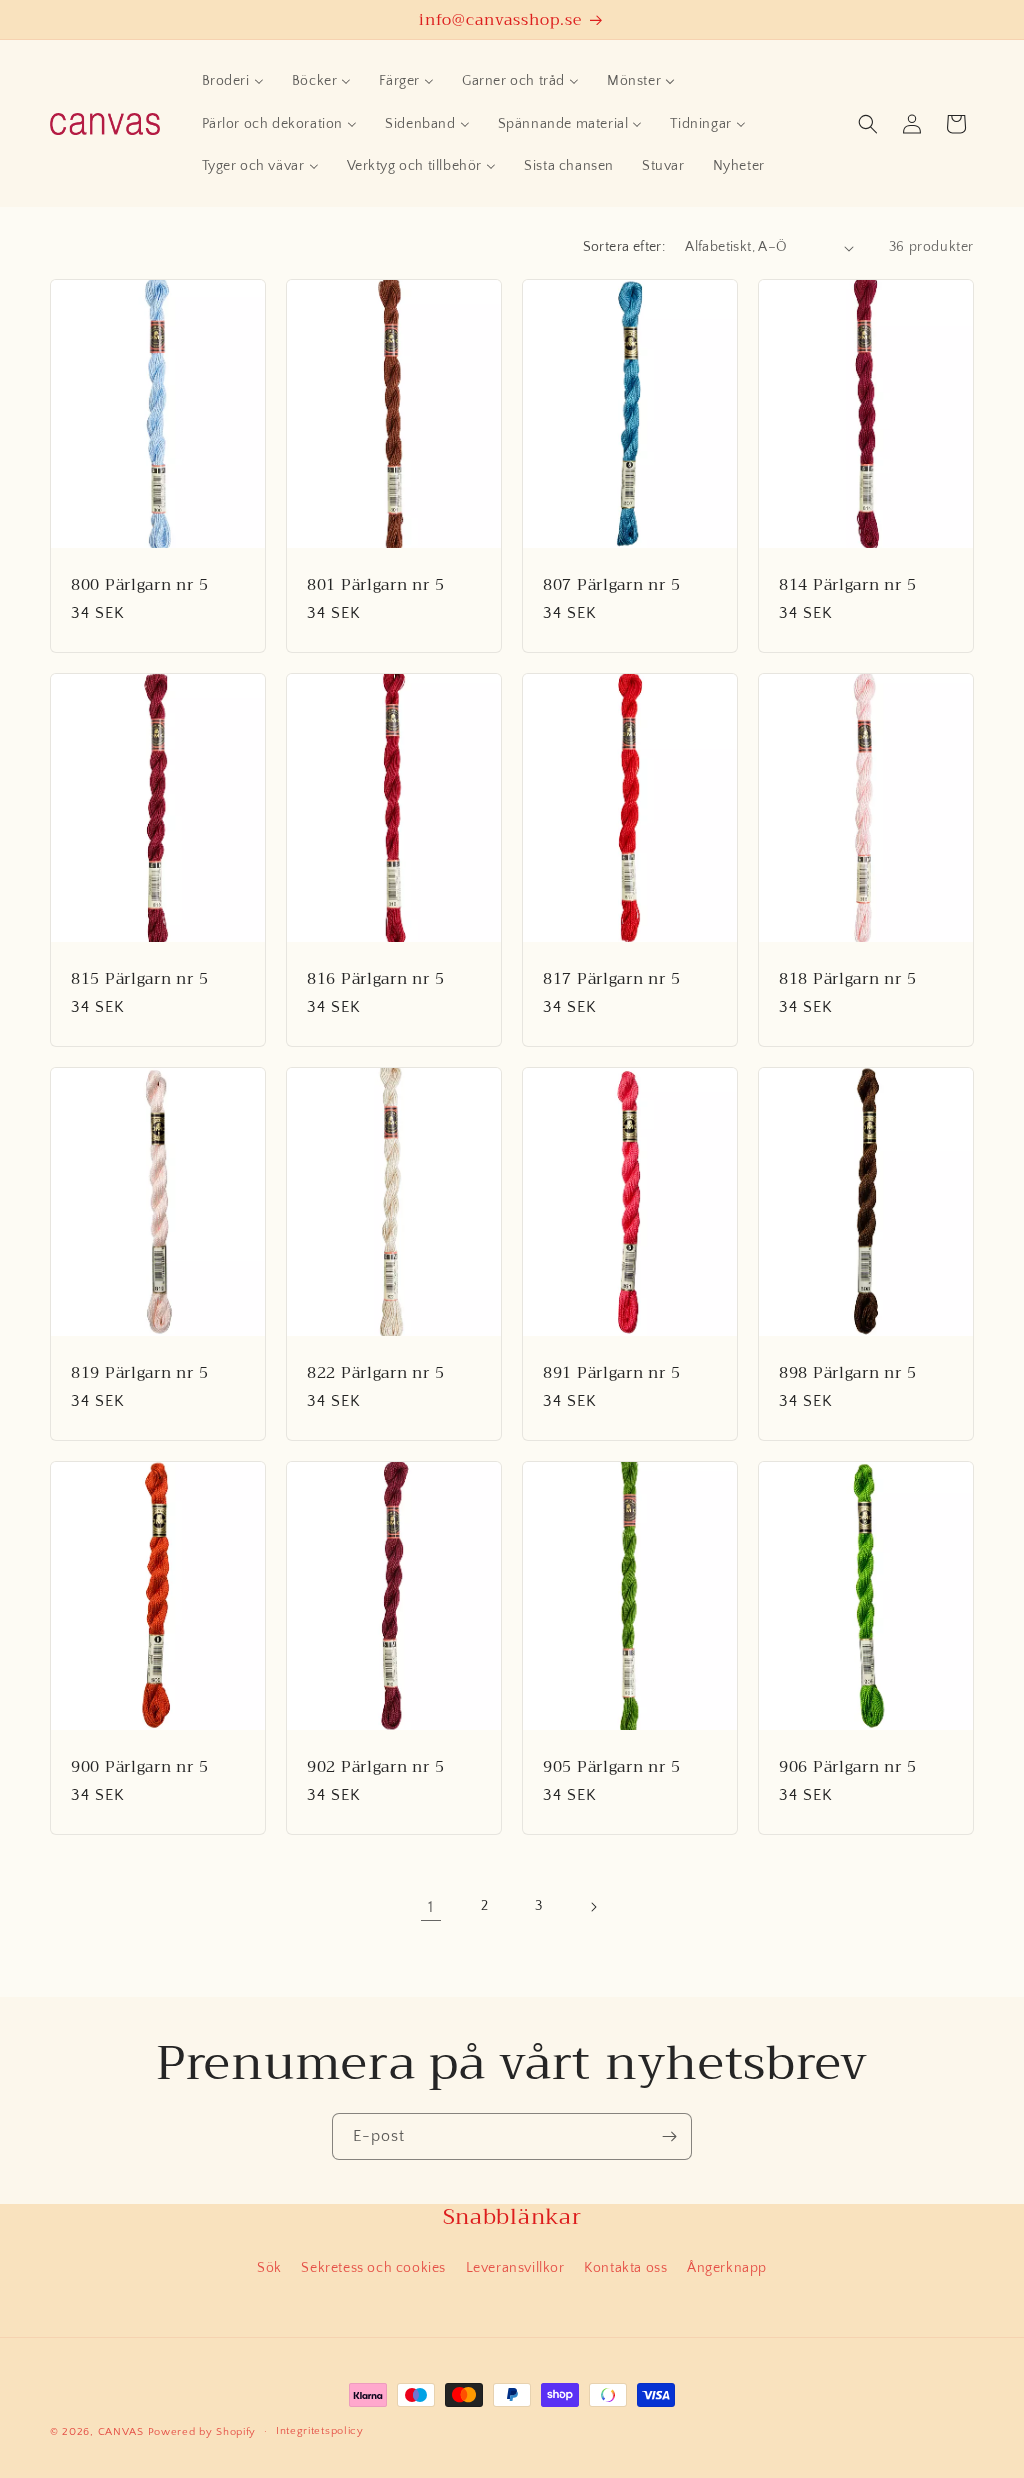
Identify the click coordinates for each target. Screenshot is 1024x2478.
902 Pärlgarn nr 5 (375, 1766)
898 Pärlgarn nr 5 (847, 1372)
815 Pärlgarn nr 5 (139, 978)
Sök (269, 2268)
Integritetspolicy (320, 2431)
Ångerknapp (727, 2268)
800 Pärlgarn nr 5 (139, 584)
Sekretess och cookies (373, 2268)
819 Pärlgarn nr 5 (139, 1372)
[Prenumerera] (669, 2136)
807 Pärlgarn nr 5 (611, 584)
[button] (868, 124)
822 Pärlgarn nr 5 (375, 1372)
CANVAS (121, 2432)
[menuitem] (233, 81)
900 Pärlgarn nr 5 (139, 1766)
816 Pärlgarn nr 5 (375, 978)
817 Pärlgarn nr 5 (611, 978)
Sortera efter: (624, 247)
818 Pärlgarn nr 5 (847, 978)
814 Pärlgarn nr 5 (847, 584)
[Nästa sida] (593, 1907)
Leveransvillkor (515, 2268)
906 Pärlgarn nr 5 (847, 1766)
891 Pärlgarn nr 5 (611, 1372)
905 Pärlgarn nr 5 (611, 1766)
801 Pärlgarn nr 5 (375, 584)
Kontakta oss (625, 2268)
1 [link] (431, 1907)
